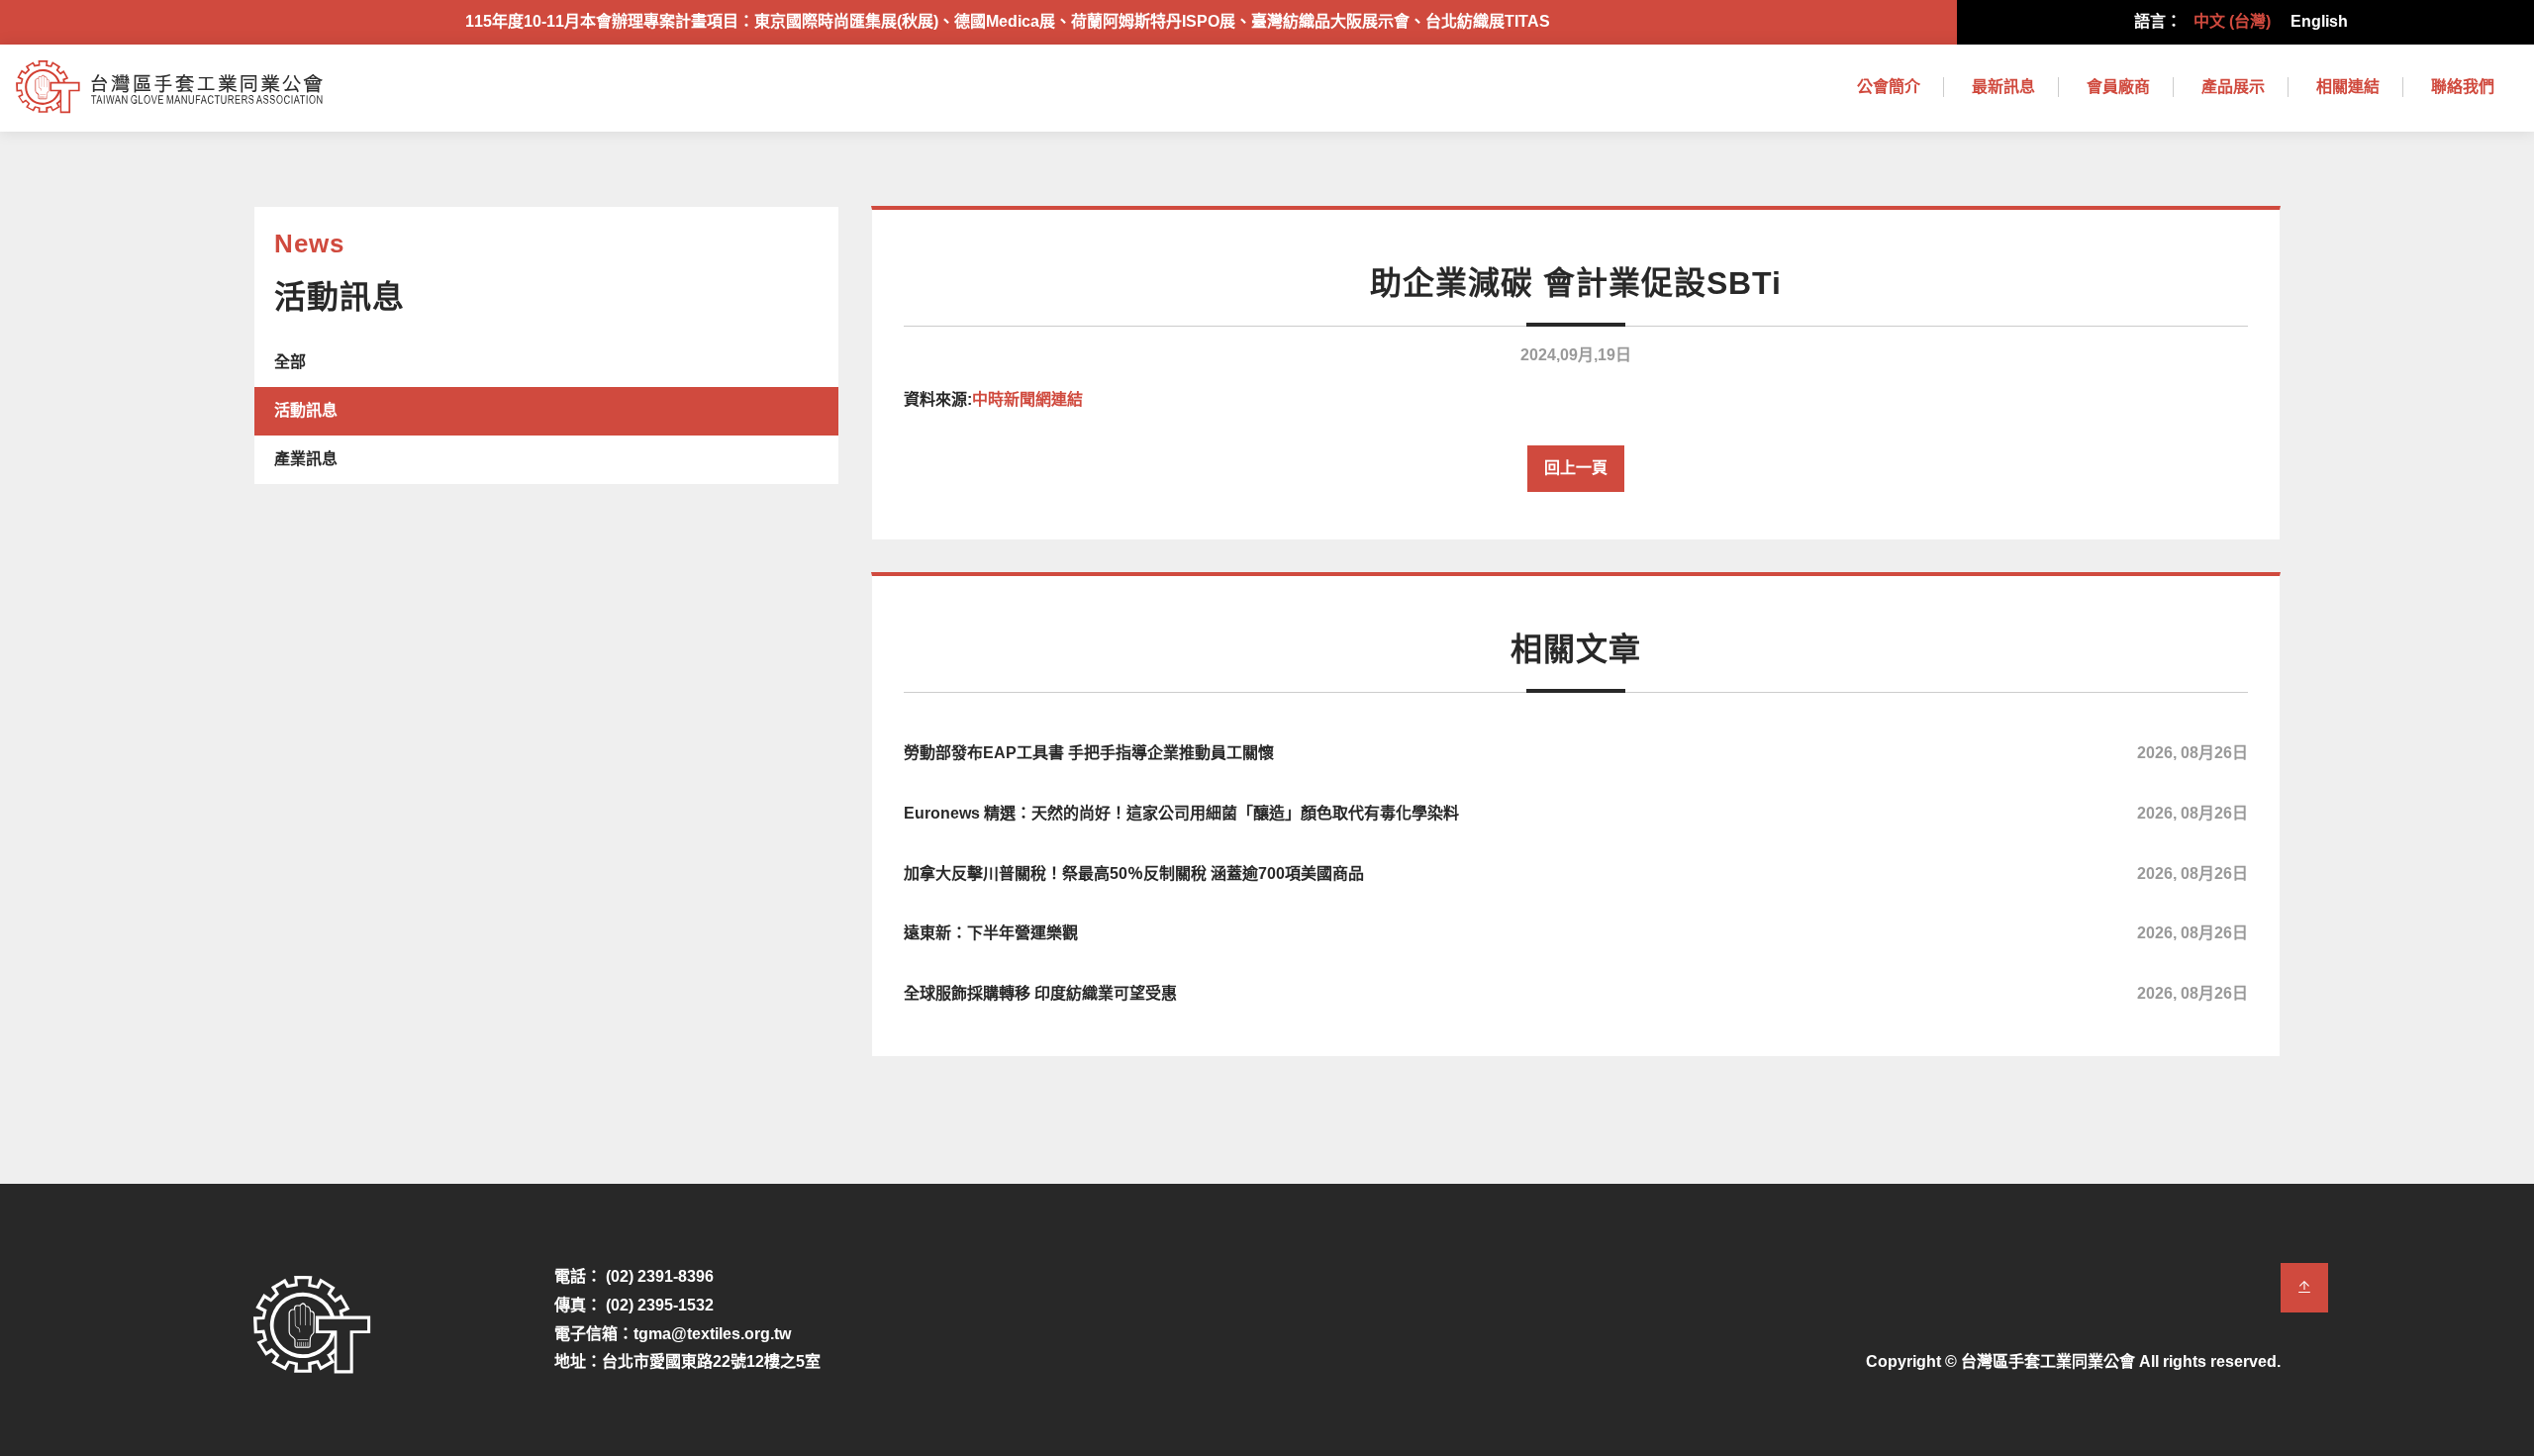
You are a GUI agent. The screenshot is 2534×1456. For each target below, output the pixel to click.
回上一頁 (1576, 468)
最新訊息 (2003, 87)
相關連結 (2348, 87)
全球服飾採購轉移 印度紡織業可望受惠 (1576, 993)
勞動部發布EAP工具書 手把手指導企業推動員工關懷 (1576, 753)
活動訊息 (306, 410)
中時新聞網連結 (1027, 399)
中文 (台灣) (2232, 21)
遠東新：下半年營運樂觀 (1576, 933)
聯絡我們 (2463, 87)
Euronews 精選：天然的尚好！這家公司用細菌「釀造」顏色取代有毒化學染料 (1576, 813)
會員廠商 (2118, 87)
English (2319, 21)
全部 (290, 362)
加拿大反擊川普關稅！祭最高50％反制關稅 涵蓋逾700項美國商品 (1576, 874)
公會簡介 (1889, 87)
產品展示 (2233, 87)
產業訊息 (306, 459)
